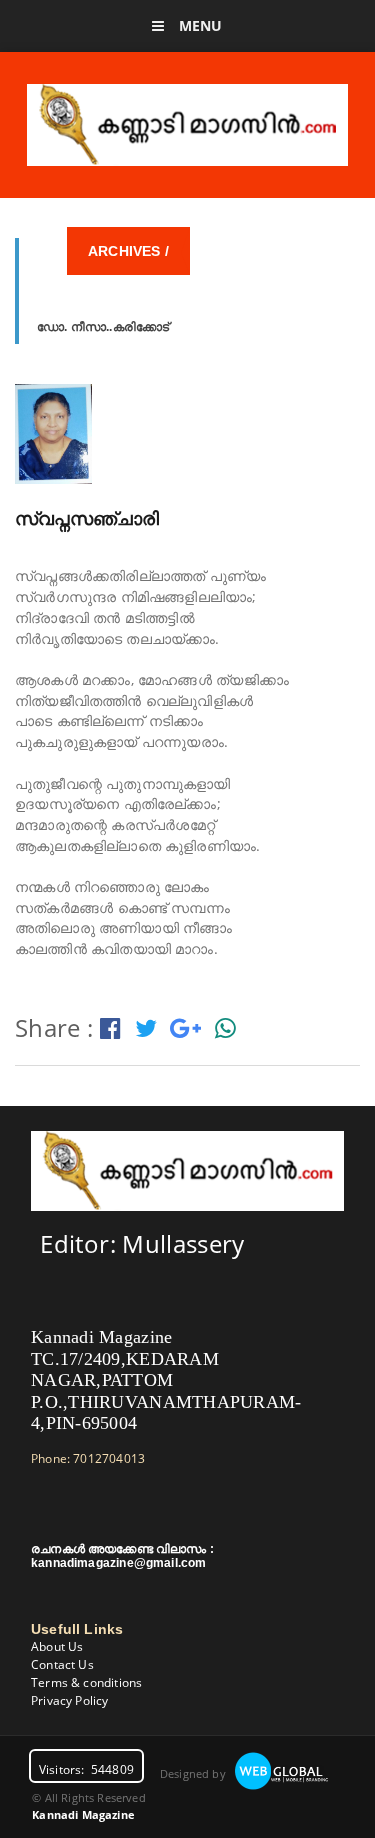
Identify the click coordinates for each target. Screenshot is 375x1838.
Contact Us (62, 1664)
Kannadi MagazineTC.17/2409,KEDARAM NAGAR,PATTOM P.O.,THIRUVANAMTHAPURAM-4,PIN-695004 (166, 1380)
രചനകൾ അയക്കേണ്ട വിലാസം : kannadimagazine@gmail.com (122, 1556)
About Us (57, 1646)
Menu (199, 25)
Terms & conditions (86, 1682)
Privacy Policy (70, 1700)
